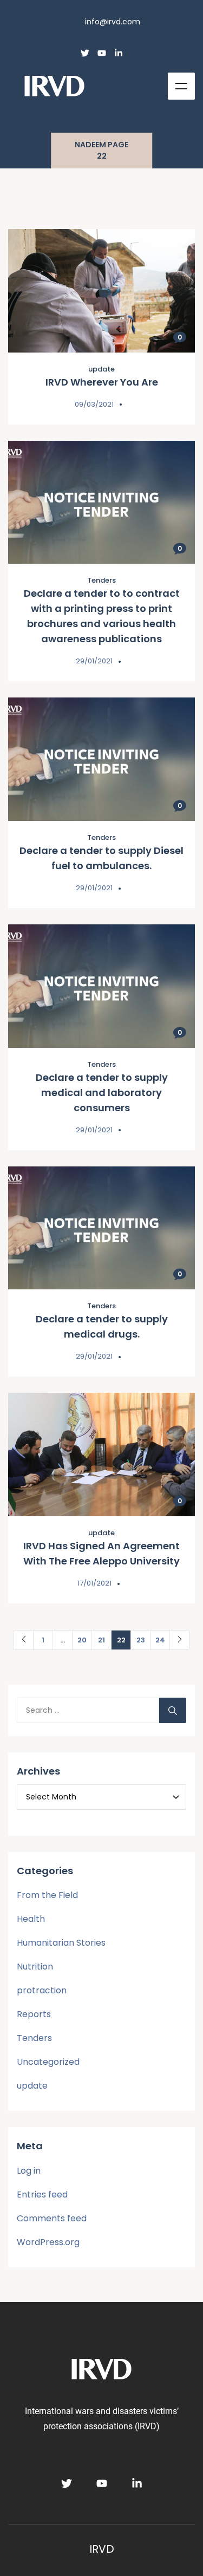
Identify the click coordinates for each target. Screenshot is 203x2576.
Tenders (101, 580)
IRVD (102, 2549)
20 (82, 1640)
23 (141, 1640)
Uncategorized (48, 2062)
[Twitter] (85, 53)
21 (101, 1640)
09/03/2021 (94, 404)
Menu (181, 86)
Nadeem (90, 145)
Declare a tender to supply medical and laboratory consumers (102, 1093)
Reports (34, 2014)
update (101, 369)
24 (160, 1640)
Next (179, 1640)
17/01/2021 (94, 1583)
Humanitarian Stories (61, 1943)
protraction (42, 1990)
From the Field (47, 1895)
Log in (29, 2171)
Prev (24, 1640)
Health (31, 1919)
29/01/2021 (94, 661)
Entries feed (42, 2195)
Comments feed (52, 2218)
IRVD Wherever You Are (102, 382)
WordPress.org (48, 2242)
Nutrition (35, 1967)
